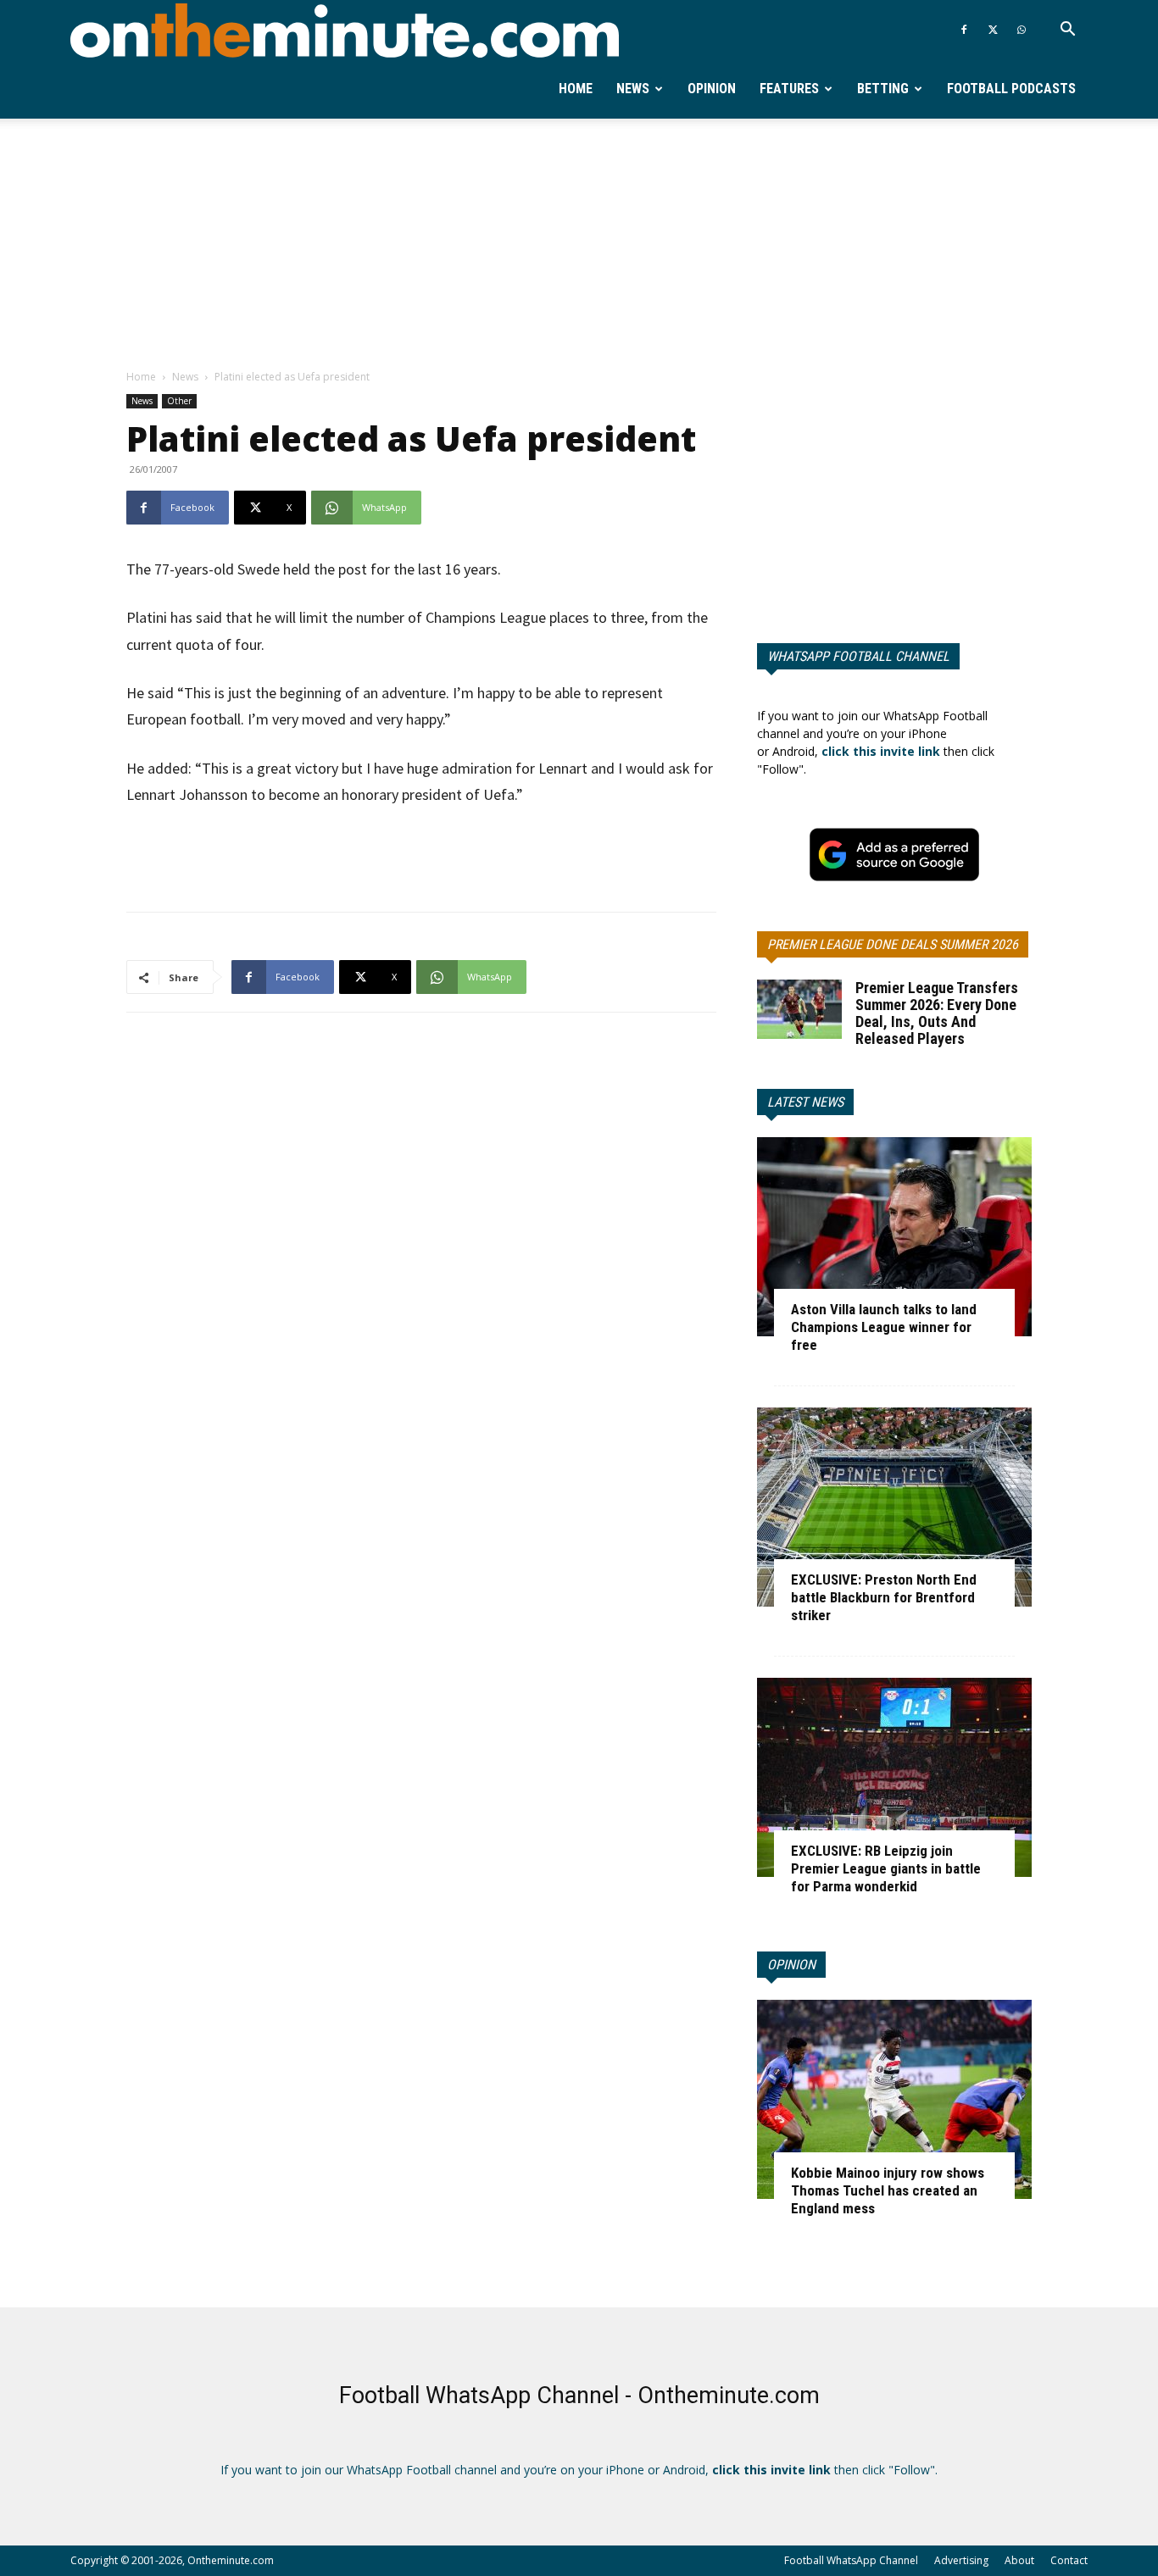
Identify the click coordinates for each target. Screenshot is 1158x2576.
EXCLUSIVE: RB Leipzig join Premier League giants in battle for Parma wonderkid (886, 1868)
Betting (883, 89)
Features (789, 89)
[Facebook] (964, 30)
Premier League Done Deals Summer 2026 (893, 944)
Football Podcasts (1011, 89)
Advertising (961, 2560)
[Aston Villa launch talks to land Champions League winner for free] (894, 1237)
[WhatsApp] (1022, 30)
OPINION (791, 1965)
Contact (1069, 2560)
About (1019, 2560)
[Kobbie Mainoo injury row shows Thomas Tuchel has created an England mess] (894, 2099)
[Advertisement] (579, 245)
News (633, 89)
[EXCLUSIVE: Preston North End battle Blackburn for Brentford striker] (894, 1507)
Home (576, 89)
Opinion (712, 89)
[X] (993, 30)
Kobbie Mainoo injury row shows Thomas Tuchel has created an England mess (888, 2190)
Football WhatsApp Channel (851, 2560)
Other (179, 401)
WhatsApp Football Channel (858, 656)
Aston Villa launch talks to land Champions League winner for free (884, 1327)
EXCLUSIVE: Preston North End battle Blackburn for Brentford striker (884, 1597)
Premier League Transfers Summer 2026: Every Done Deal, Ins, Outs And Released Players (937, 1013)
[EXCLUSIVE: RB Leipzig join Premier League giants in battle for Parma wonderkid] (894, 1777)
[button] (1067, 31)
